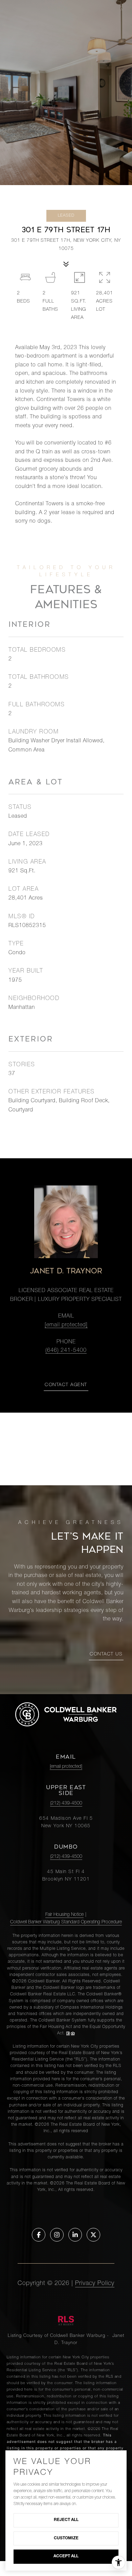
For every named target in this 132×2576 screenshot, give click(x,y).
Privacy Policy (95, 2284)
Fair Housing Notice (64, 1915)
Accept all (66, 2556)
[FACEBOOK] (39, 2235)
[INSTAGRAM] (57, 2235)
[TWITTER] (93, 2235)
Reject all (66, 2520)
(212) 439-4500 (66, 1803)
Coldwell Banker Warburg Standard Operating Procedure (66, 1922)
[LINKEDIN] (75, 2235)
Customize (66, 2538)
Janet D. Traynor (66, 1271)
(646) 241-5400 (66, 1351)
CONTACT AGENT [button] (66, 1385)
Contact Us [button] (106, 1654)
